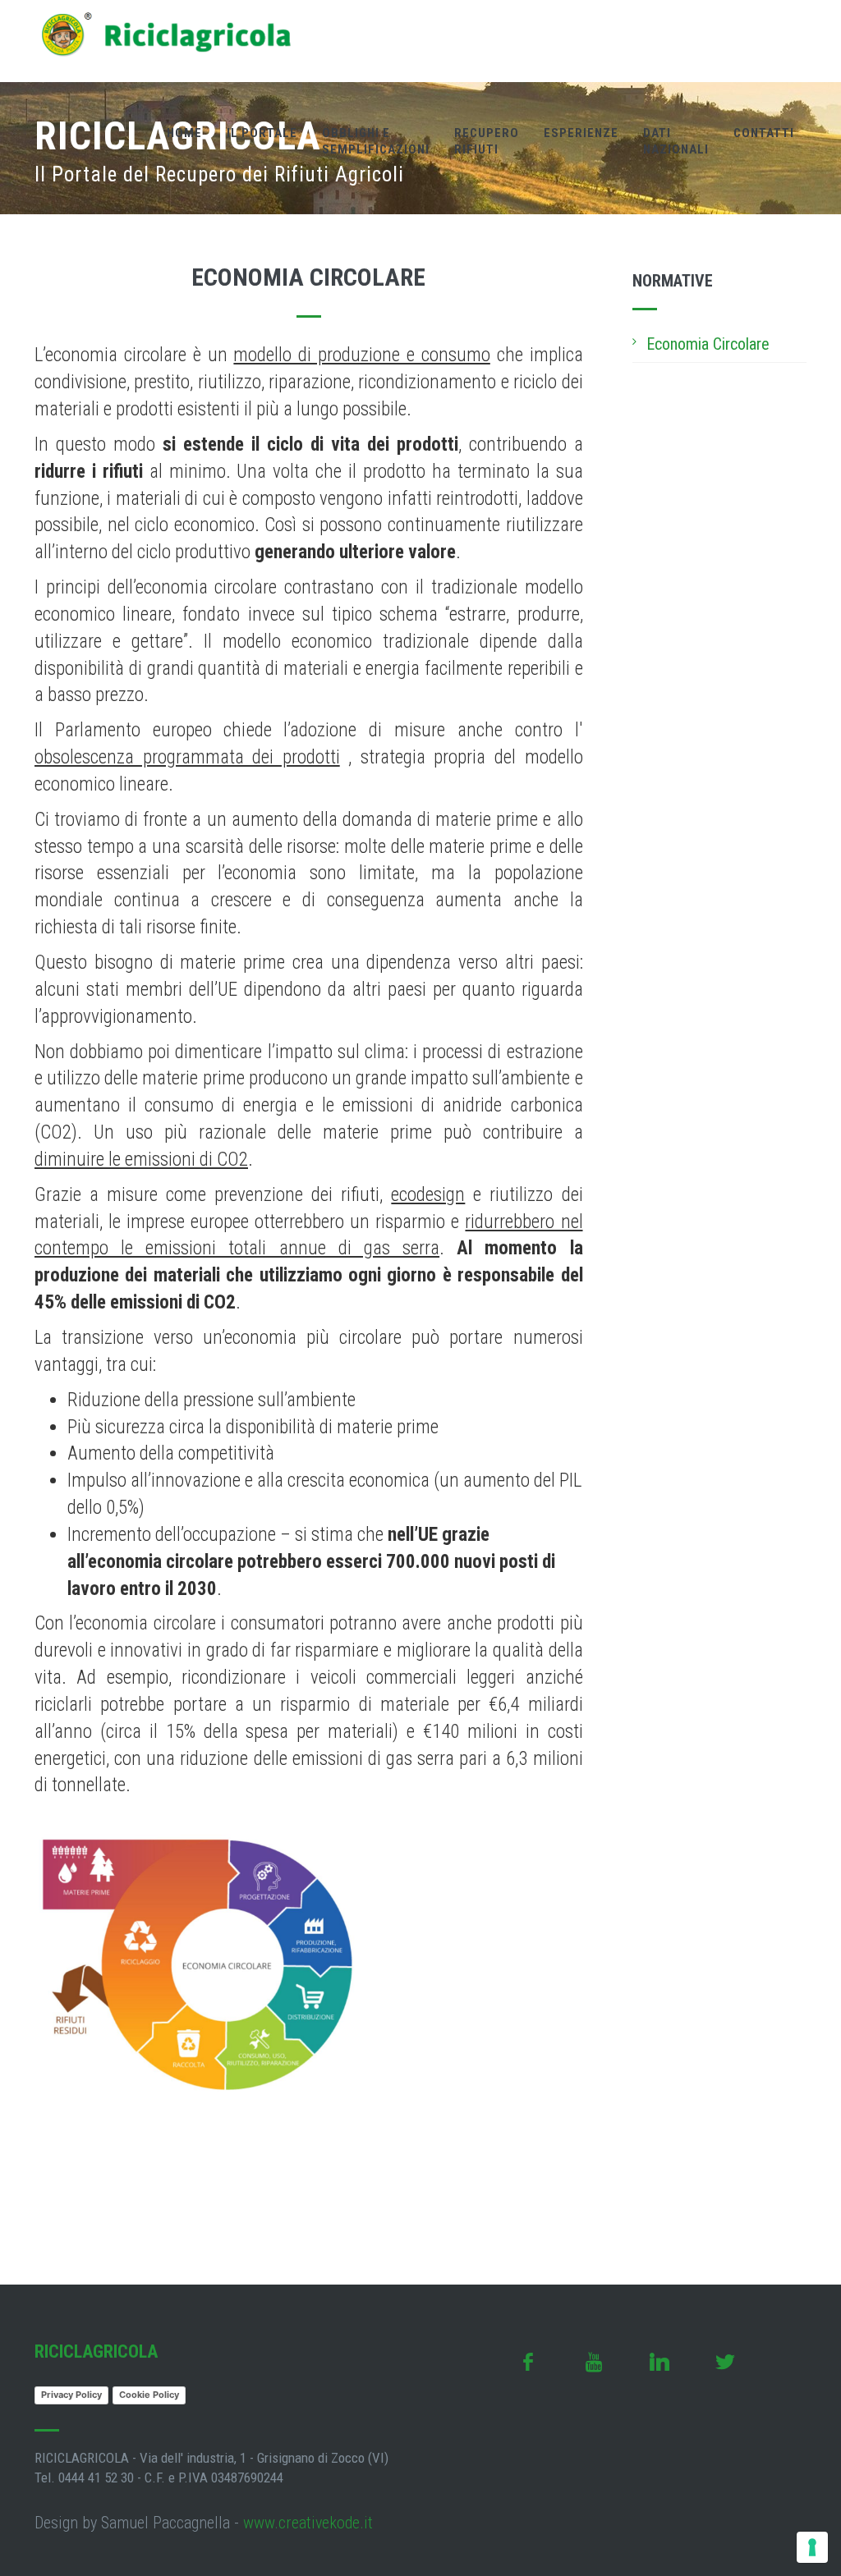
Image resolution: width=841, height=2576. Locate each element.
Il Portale (262, 133)
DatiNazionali (676, 141)
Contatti (764, 133)
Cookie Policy (149, 2395)
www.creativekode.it (308, 2523)
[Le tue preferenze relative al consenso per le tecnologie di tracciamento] (812, 2547)
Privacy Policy (71, 2395)
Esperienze (581, 133)
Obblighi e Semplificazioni (376, 141)
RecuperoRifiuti (487, 141)
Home (184, 133)
